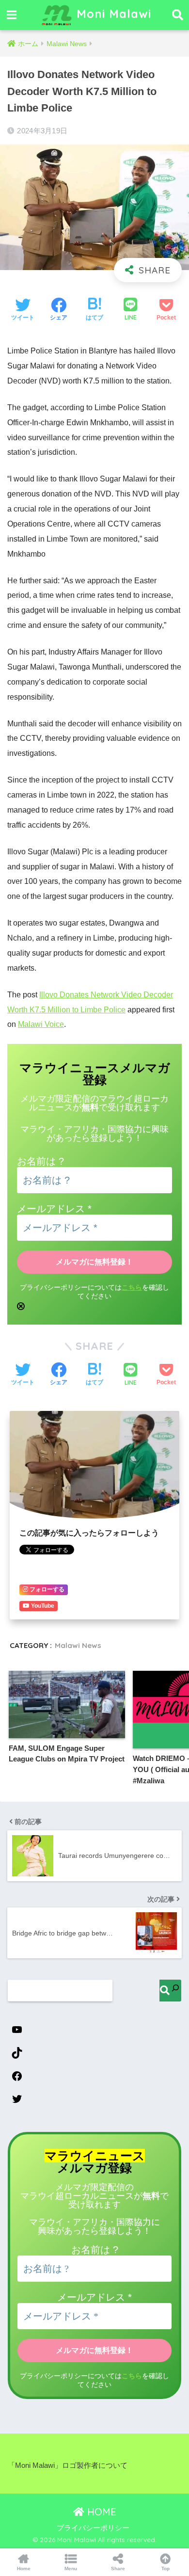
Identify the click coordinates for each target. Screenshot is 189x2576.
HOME (100, 2512)
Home (24, 2568)
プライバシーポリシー (93, 2528)
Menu (71, 2568)
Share (118, 2568)
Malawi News (78, 1645)
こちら (132, 1288)
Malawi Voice (41, 1024)
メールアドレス (54, 1209)
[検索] (170, 1991)
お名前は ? (40, 1161)
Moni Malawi (112, 14)
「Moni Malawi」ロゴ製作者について (68, 2465)
